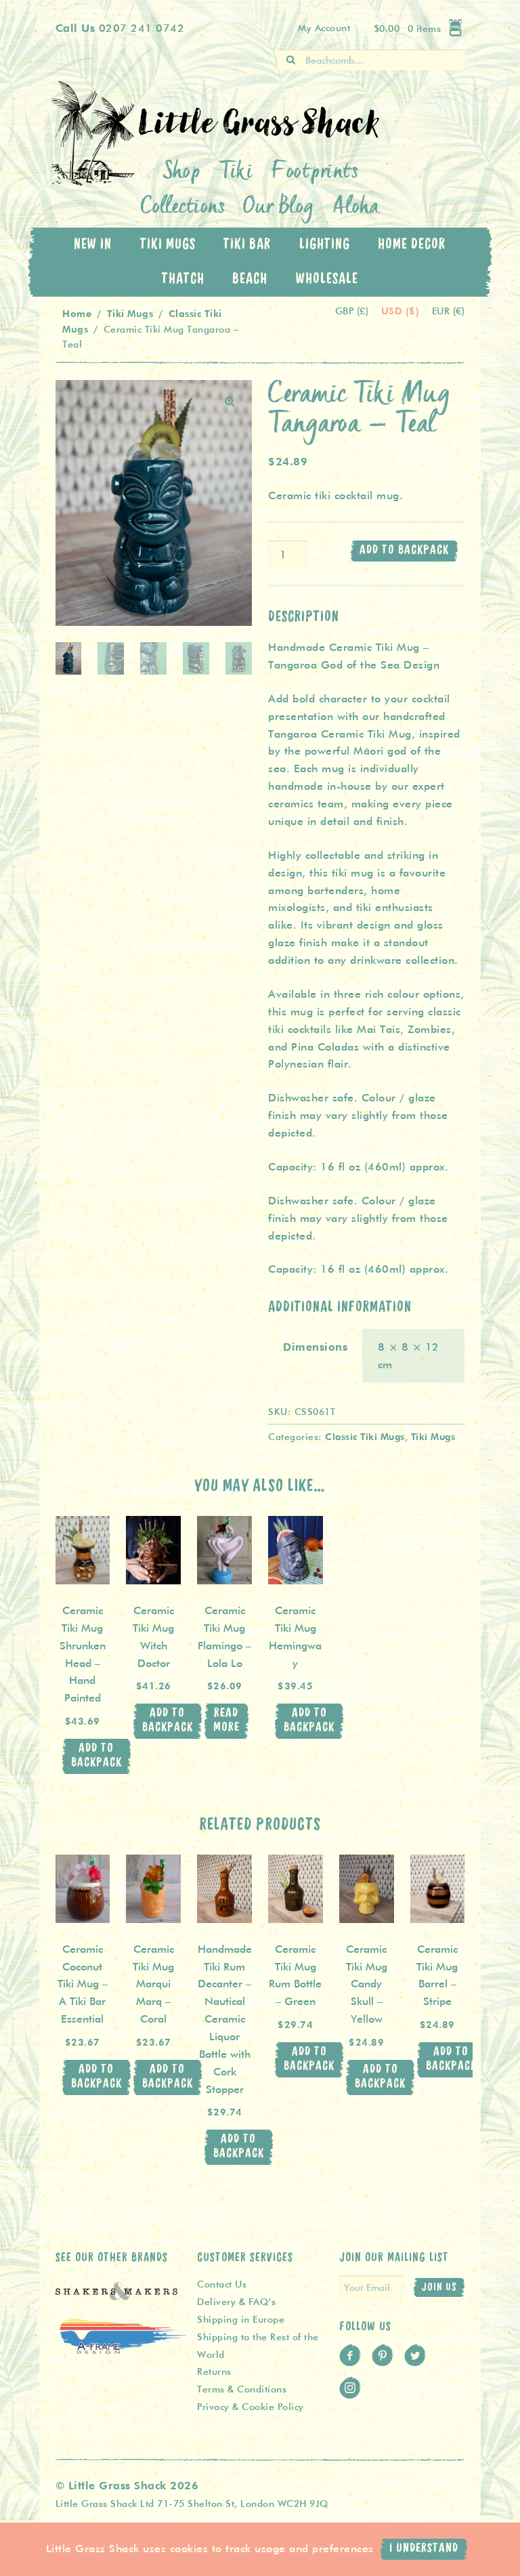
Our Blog (279, 208)
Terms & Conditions (242, 2389)
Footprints (315, 173)
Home (77, 313)
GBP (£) (353, 311)
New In (93, 245)
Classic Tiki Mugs (365, 1436)
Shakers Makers (116, 2299)
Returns (214, 2371)
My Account (324, 28)
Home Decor (412, 245)
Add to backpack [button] (96, 1756)
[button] (230, 402)
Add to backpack (404, 550)
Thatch (183, 279)
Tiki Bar (247, 245)
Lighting (325, 245)
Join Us (439, 2287)
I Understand (424, 2549)
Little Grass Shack (97, 133)
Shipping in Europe (241, 2319)
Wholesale (327, 279)
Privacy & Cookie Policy (251, 2407)
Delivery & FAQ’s (236, 2302)
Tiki (236, 173)
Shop (182, 173)
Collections (183, 208)
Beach (250, 279)
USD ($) (402, 311)
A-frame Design (123, 2350)
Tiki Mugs (168, 245)
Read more (226, 1720)
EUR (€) (449, 311)
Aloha (356, 208)
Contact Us (222, 2284)
